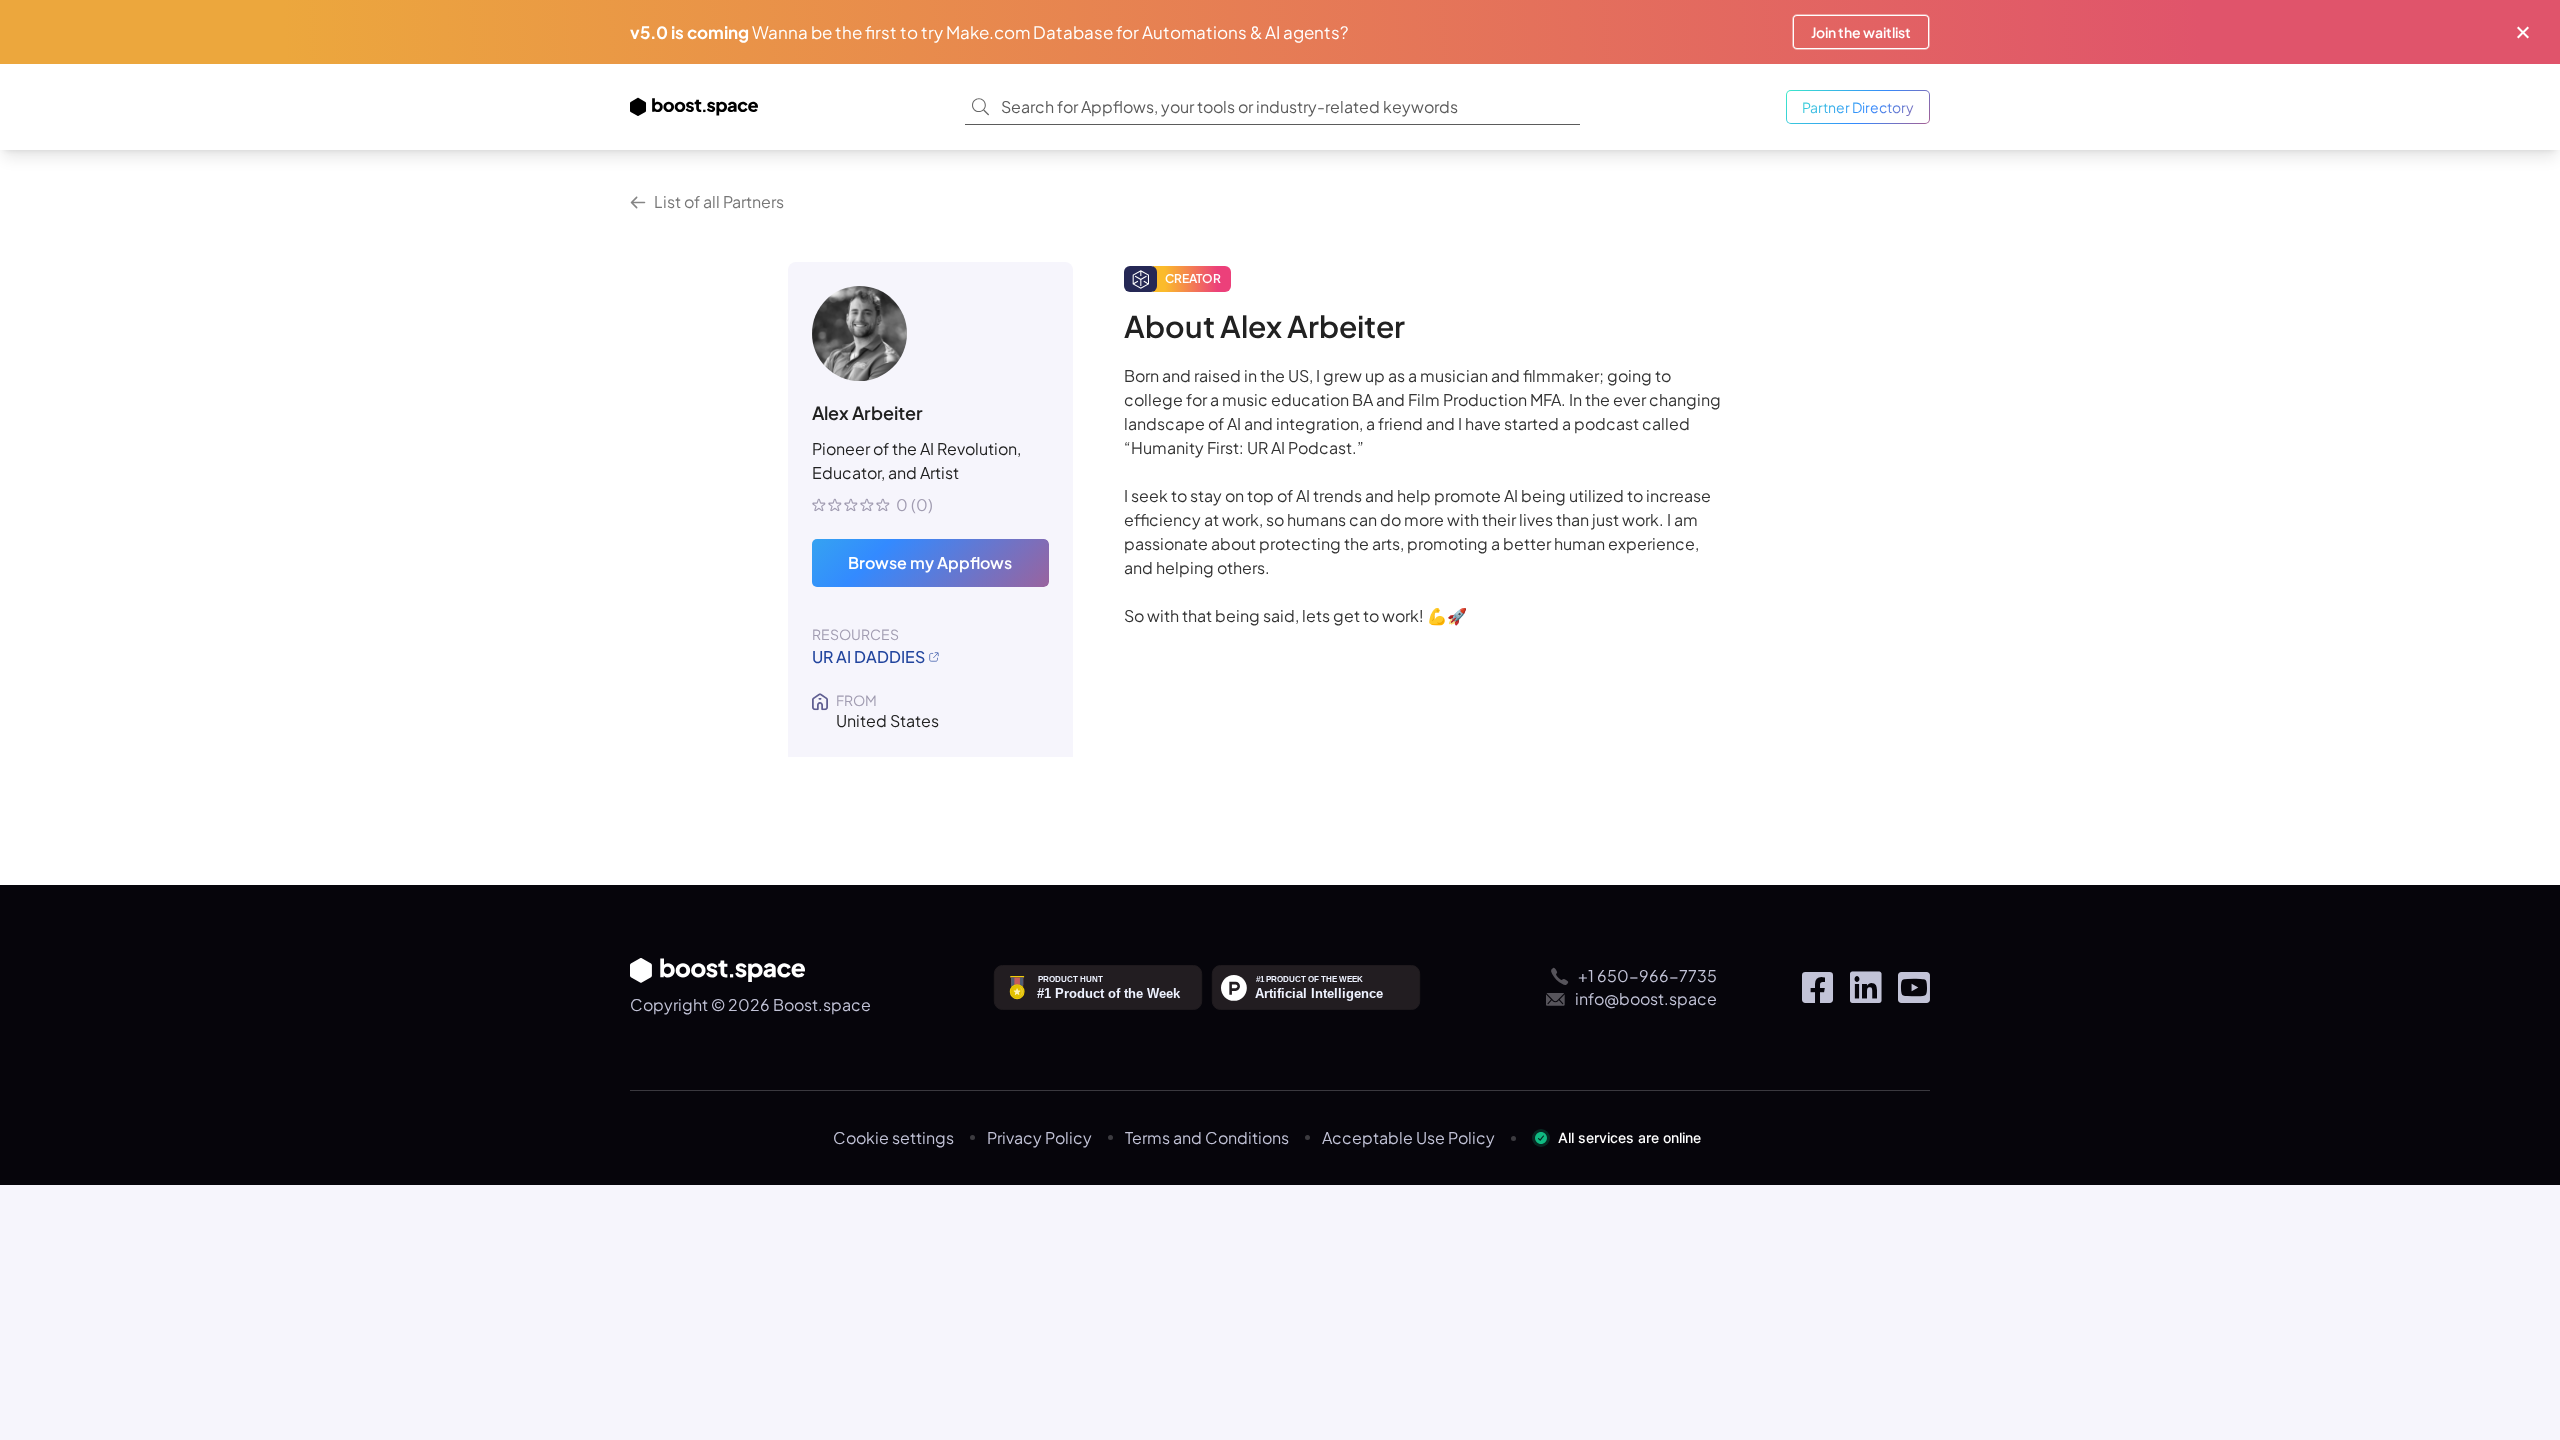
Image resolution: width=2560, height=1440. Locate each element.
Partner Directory (1858, 107)
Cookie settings (893, 1138)
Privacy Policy (1039, 1138)
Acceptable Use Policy (1408, 1138)
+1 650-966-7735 (1647, 975)
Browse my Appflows (930, 562)
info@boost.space (1646, 998)
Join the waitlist (1861, 32)
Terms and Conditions (1207, 1138)
